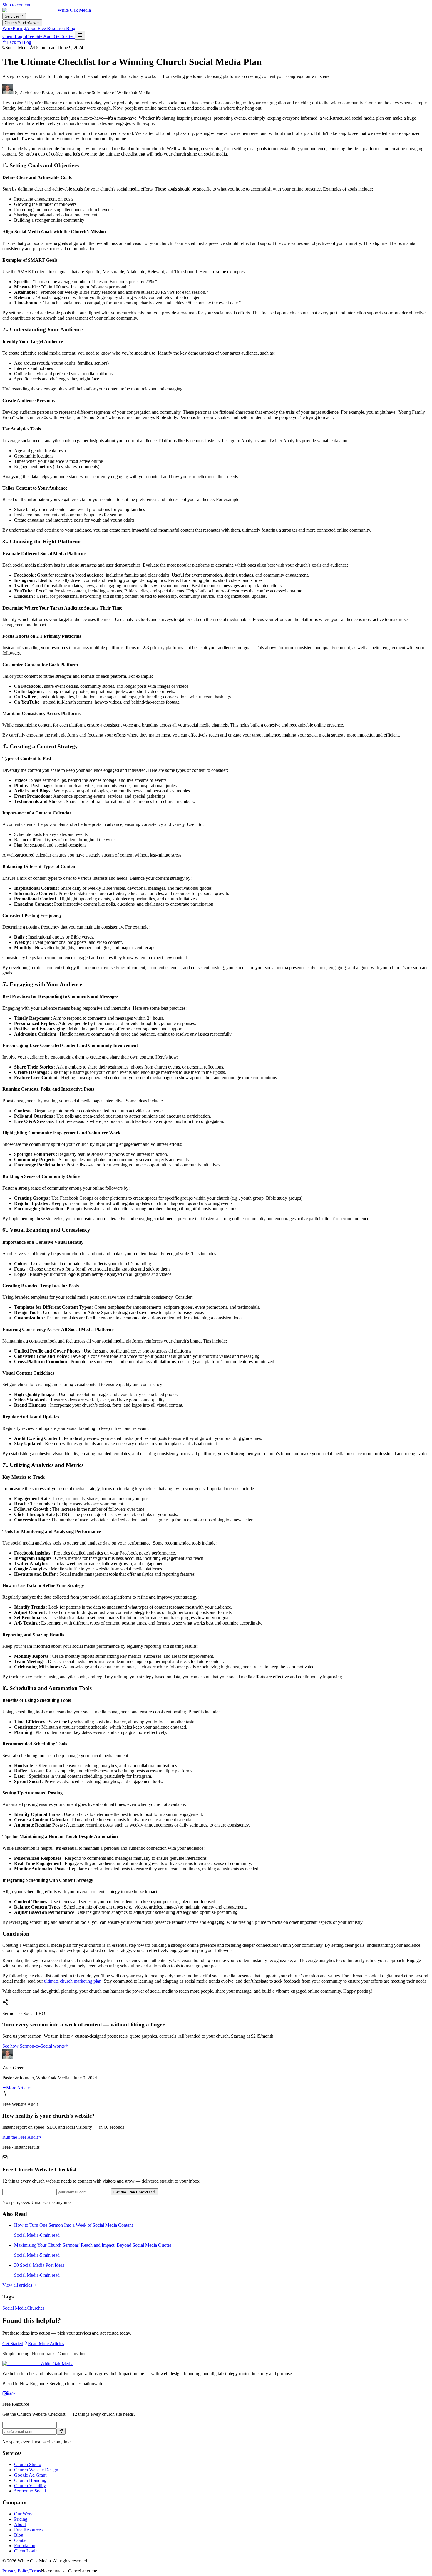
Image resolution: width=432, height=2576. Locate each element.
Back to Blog (19, 42)
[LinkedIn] (9, 2394)
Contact (21, 2540)
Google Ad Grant (30, 2475)
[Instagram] (5, 2394)
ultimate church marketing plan (73, 1981)
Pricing (19, 28)
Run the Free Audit (20, 2137)
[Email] (14, 2394)
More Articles (19, 2088)
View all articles (18, 2285)
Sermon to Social (30, 2491)
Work (7, 28)
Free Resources (52, 28)
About (32, 28)
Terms (35, 2571)
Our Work (24, 2514)
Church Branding (30, 2480)
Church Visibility (30, 2486)
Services (12, 16)
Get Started (64, 36)
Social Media (15, 2308)
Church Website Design (36, 2470)
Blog (71, 28)
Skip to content (16, 5)
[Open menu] (80, 35)
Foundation (25, 2546)
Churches (36, 2308)
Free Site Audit (40, 36)
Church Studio (20, 23)
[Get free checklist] (61, 2431)
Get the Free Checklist (133, 2192)
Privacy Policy (16, 2571)
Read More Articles (46, 2344)
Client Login (14, 36)
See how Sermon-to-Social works (34, 2046)
